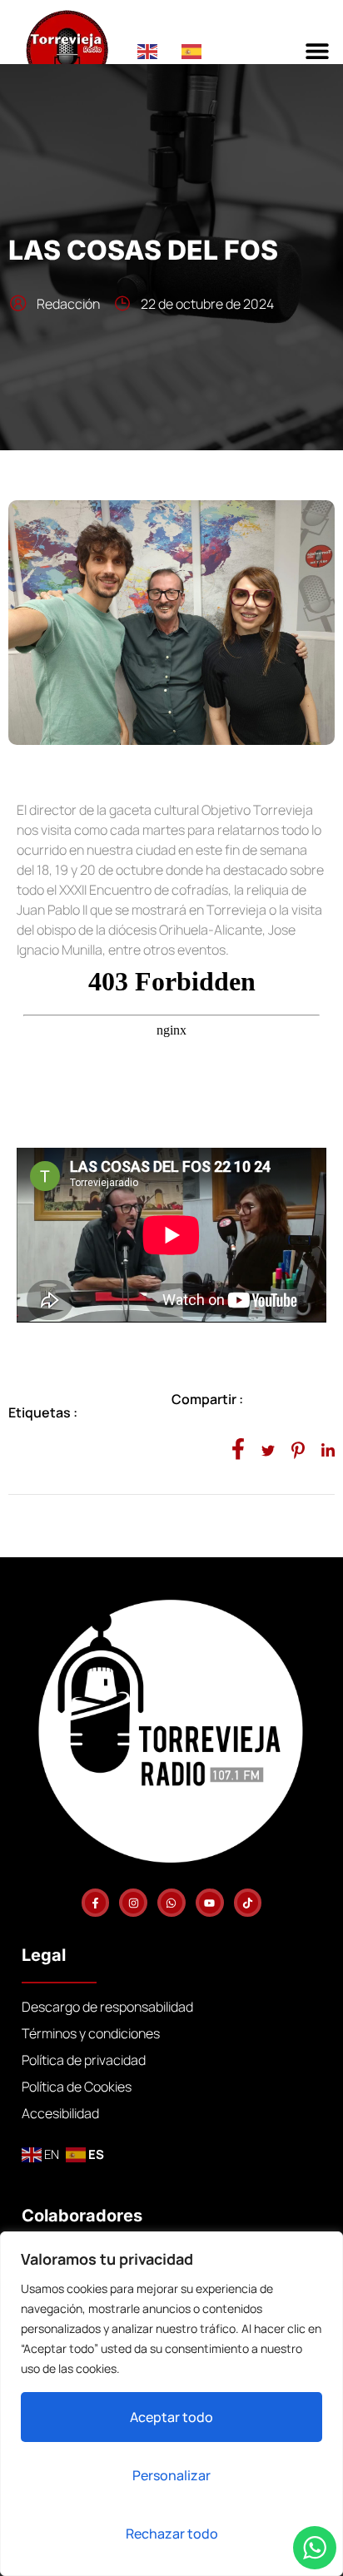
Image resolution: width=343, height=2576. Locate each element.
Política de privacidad (84, 2060)
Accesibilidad (60, 2113)
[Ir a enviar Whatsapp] (171, 1903)
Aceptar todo (171, 2417)
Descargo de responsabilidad (107, 2007)
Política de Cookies (77, 2087)
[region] (171, 2404)
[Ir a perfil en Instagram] (133, 1903)
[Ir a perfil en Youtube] (210, 1903)
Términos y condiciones (91, 2033)
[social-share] (238, 1448)
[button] (318, 50)
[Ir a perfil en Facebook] (96, 1903)
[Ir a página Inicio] (81, 50)
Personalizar (171, 2475)
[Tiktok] (248, 1903)
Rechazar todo (172, 2534)
